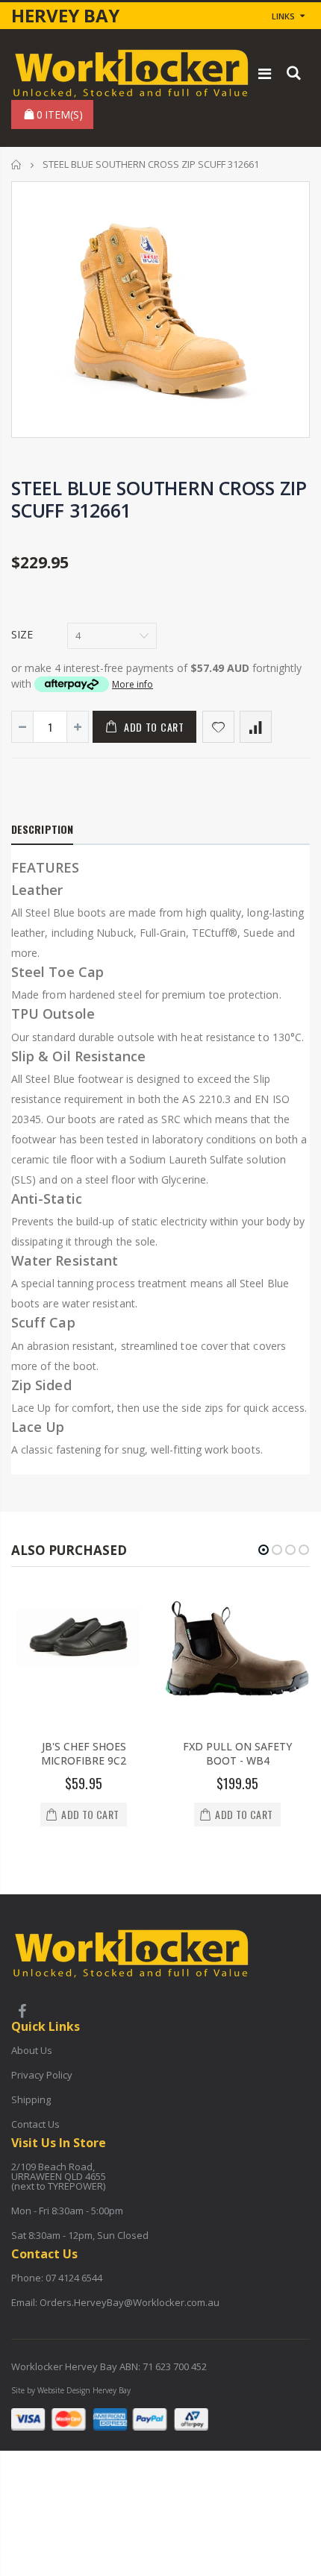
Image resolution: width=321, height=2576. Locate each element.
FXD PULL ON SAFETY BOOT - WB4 (237, 1753)
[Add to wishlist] (218, 727)
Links (283, 16)
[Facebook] (22, 2013)
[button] (264, 1550)
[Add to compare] (256, 727)
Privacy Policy (42, 2075)
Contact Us (35, 2124)
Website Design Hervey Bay (84, 2390)
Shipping (31, 2099)
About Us (32, 2050)
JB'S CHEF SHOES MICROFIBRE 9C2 (84, 1753)
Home (17, 164)
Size (22, 634)
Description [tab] (42, 829)
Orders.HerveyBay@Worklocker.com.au (130, 2302)
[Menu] (265, 73)
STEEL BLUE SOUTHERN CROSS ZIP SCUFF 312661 (159, 499)
